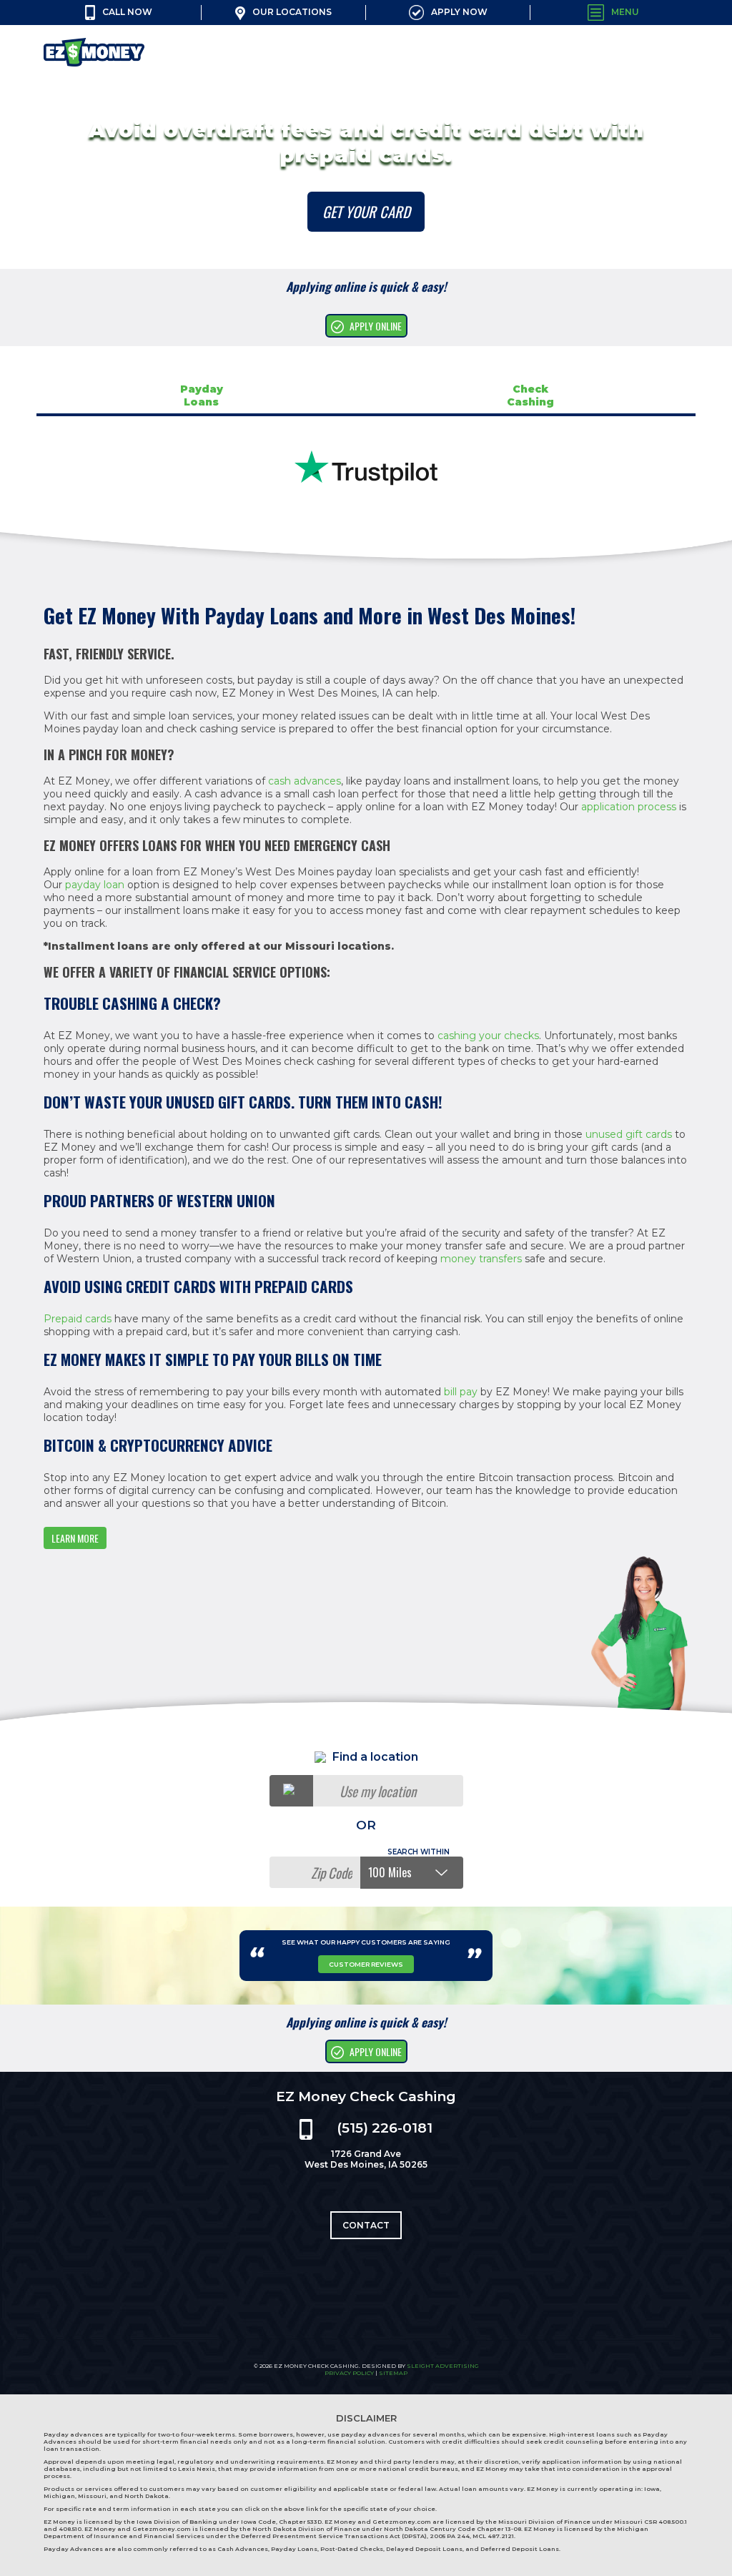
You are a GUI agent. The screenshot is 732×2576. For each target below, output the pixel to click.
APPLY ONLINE (376, 326)
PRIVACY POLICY (349, 2373)
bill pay (461, 1392)
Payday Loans (202, 395)
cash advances (305, 781)
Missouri (92, 2496)
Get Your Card (366, 212)
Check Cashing (530, 395)
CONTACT (366, 2225)
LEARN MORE (75, 1538)
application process (629, 807)
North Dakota (147, 2496)
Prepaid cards (78, 1319)
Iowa (652, 2489)
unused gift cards (629, 1134)
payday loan (95, 885)
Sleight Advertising (443, 2366)
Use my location (378, 1791)
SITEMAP (393, 2373)
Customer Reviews (366, 1964)
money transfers (481, 1259)
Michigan (59, 2496)
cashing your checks (488, 1036)
